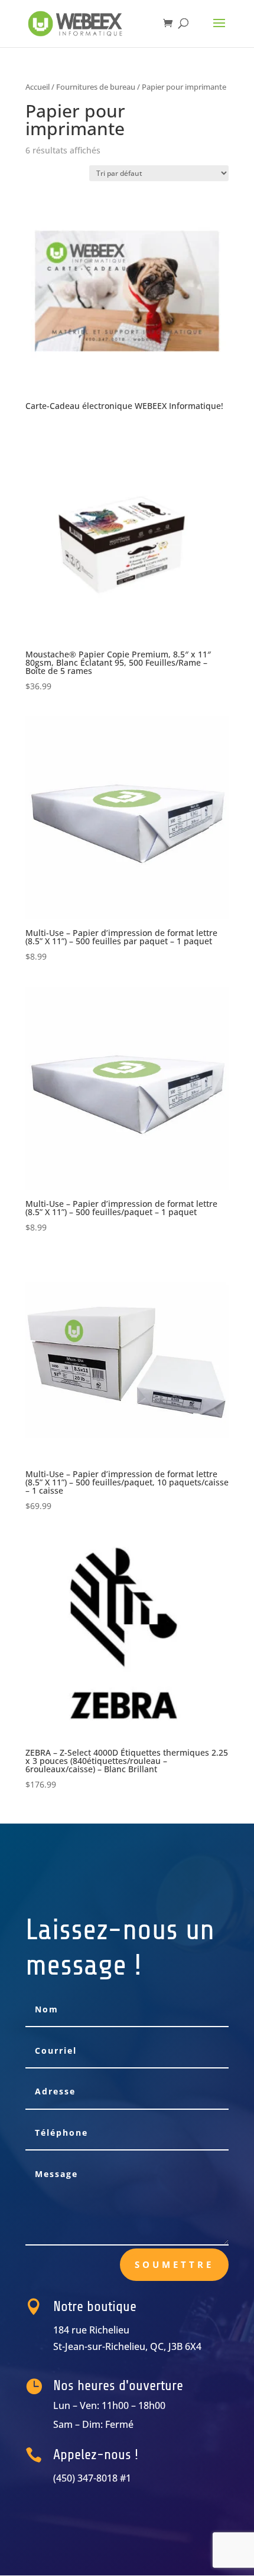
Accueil (38, 87)
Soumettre (174, 2264)
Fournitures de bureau (96, 87)
